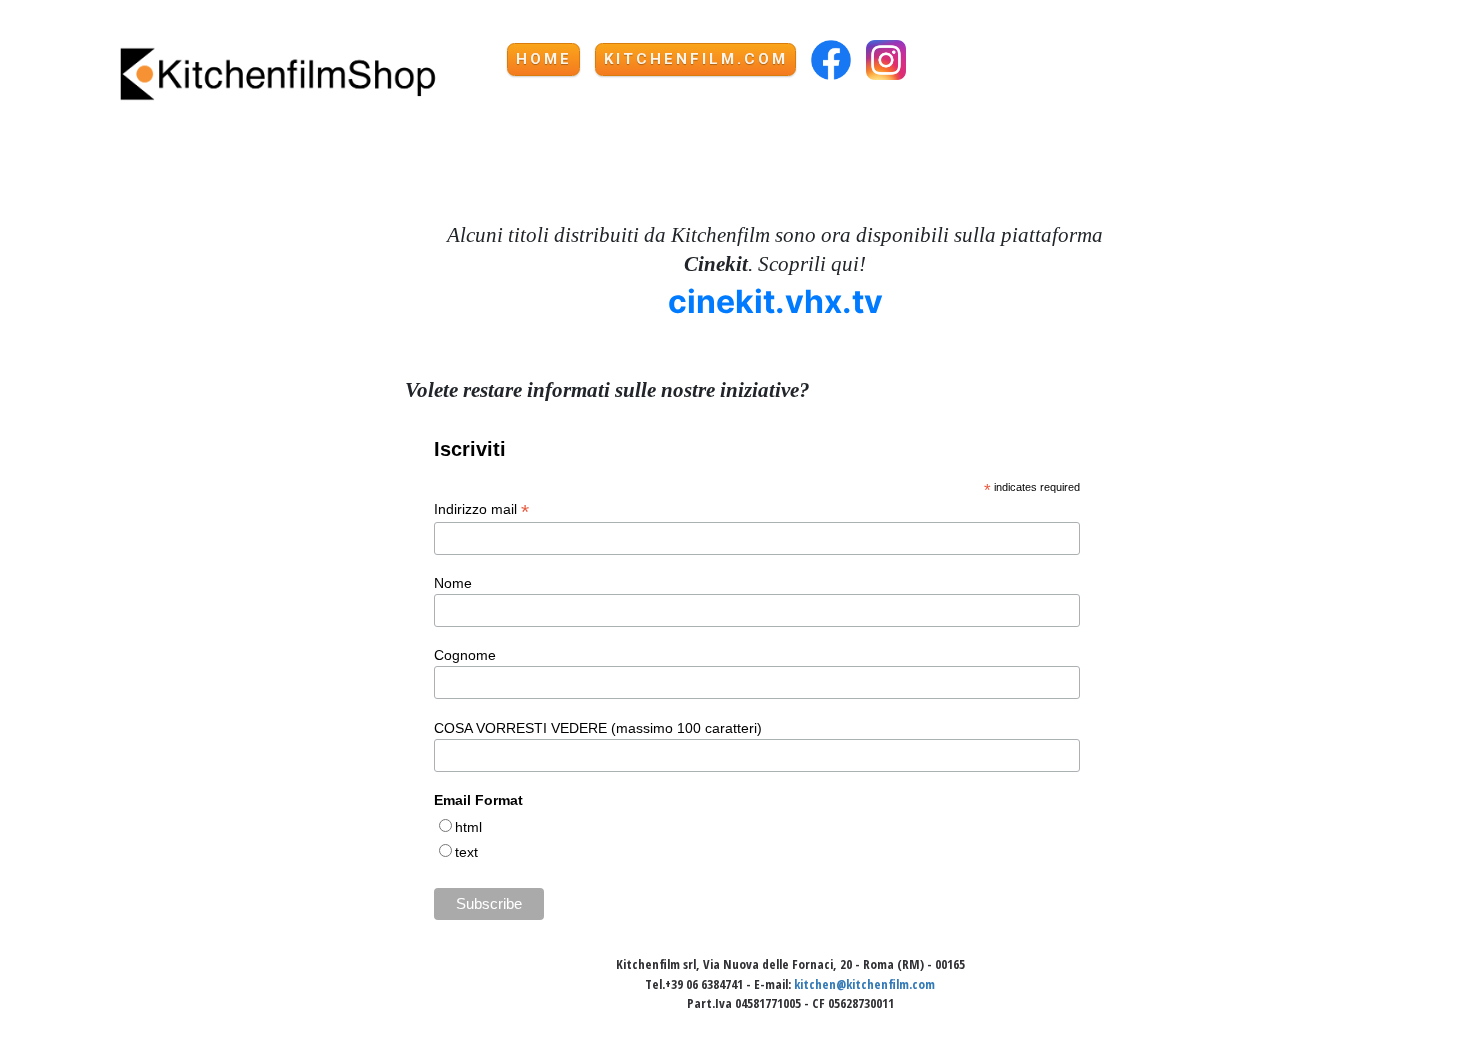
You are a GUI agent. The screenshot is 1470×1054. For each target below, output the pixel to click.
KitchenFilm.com (696, 59)
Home (544, 59)
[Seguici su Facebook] (831, 59)
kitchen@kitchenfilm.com (864, 984)
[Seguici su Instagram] (886, 59)
